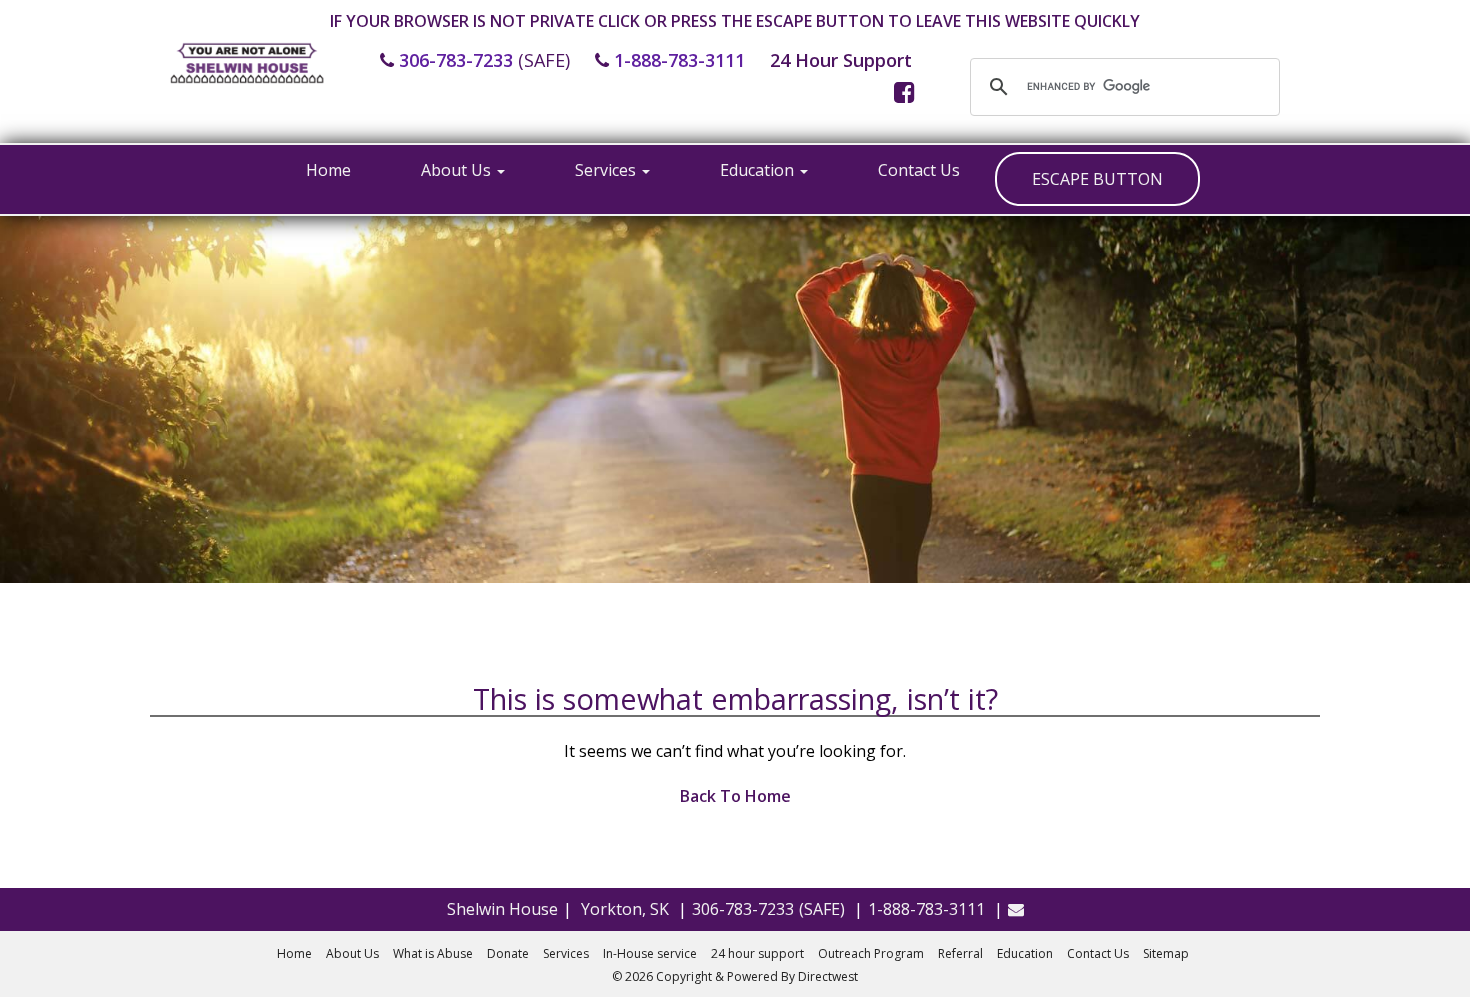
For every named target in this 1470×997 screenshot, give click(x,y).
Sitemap (1166, 953)
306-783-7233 (456, 60)
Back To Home (735, 796)
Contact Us (919, 170)
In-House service (650, 953)
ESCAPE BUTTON (1097, 179)
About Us (458, 170)
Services (607, 170)
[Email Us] (1016, 909)
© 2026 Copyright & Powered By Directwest (735, 976)
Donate (508, 953)
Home (328, 170)
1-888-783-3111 (679, 60)
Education (759, 170)
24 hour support (757, 953)
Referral (960, 953)
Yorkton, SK (625, 909)
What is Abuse (433, 953)
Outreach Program (871, 953)
